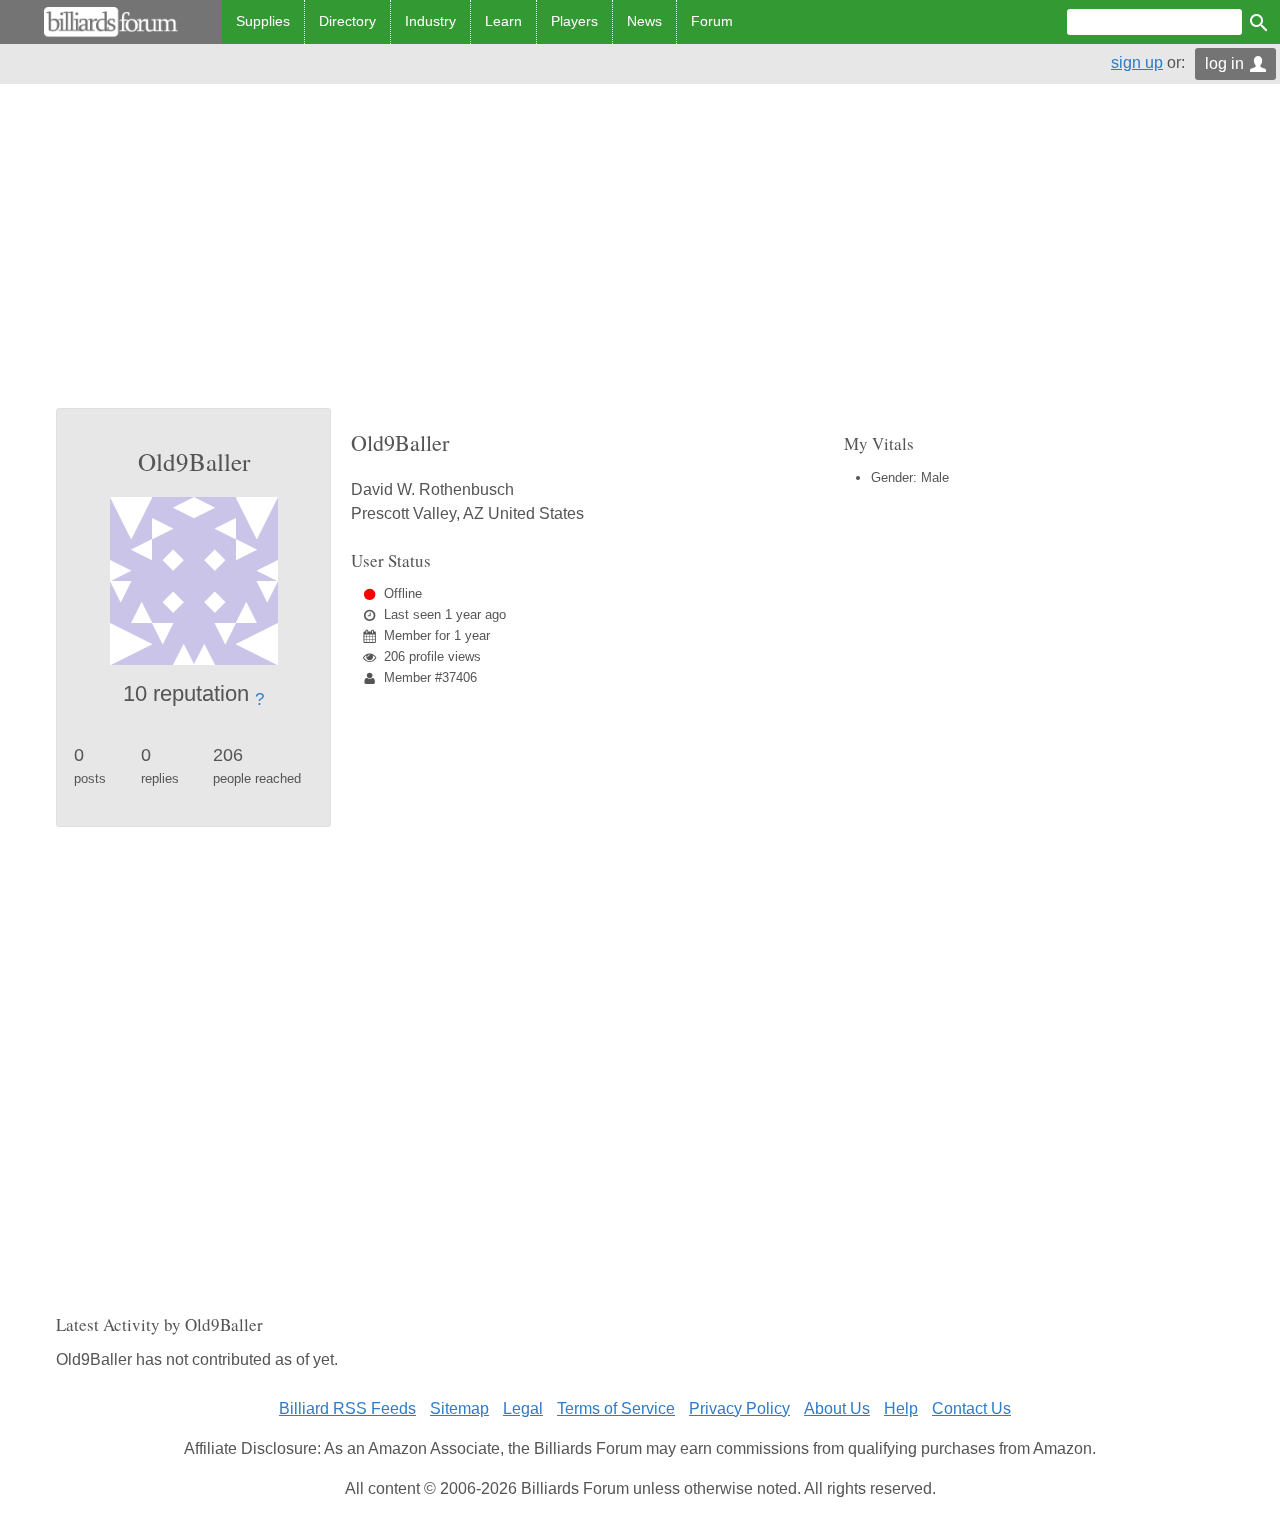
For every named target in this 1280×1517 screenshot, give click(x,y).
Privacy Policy (739, 1408)
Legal (523, 1408)
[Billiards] (111, 22)
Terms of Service (616, 1408)
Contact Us (971, 1408)
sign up (1137, 62)
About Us (837, 1408)
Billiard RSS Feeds (347, 1408)
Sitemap (459, 1408)
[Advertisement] (640, 258)
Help (901, 1408)
